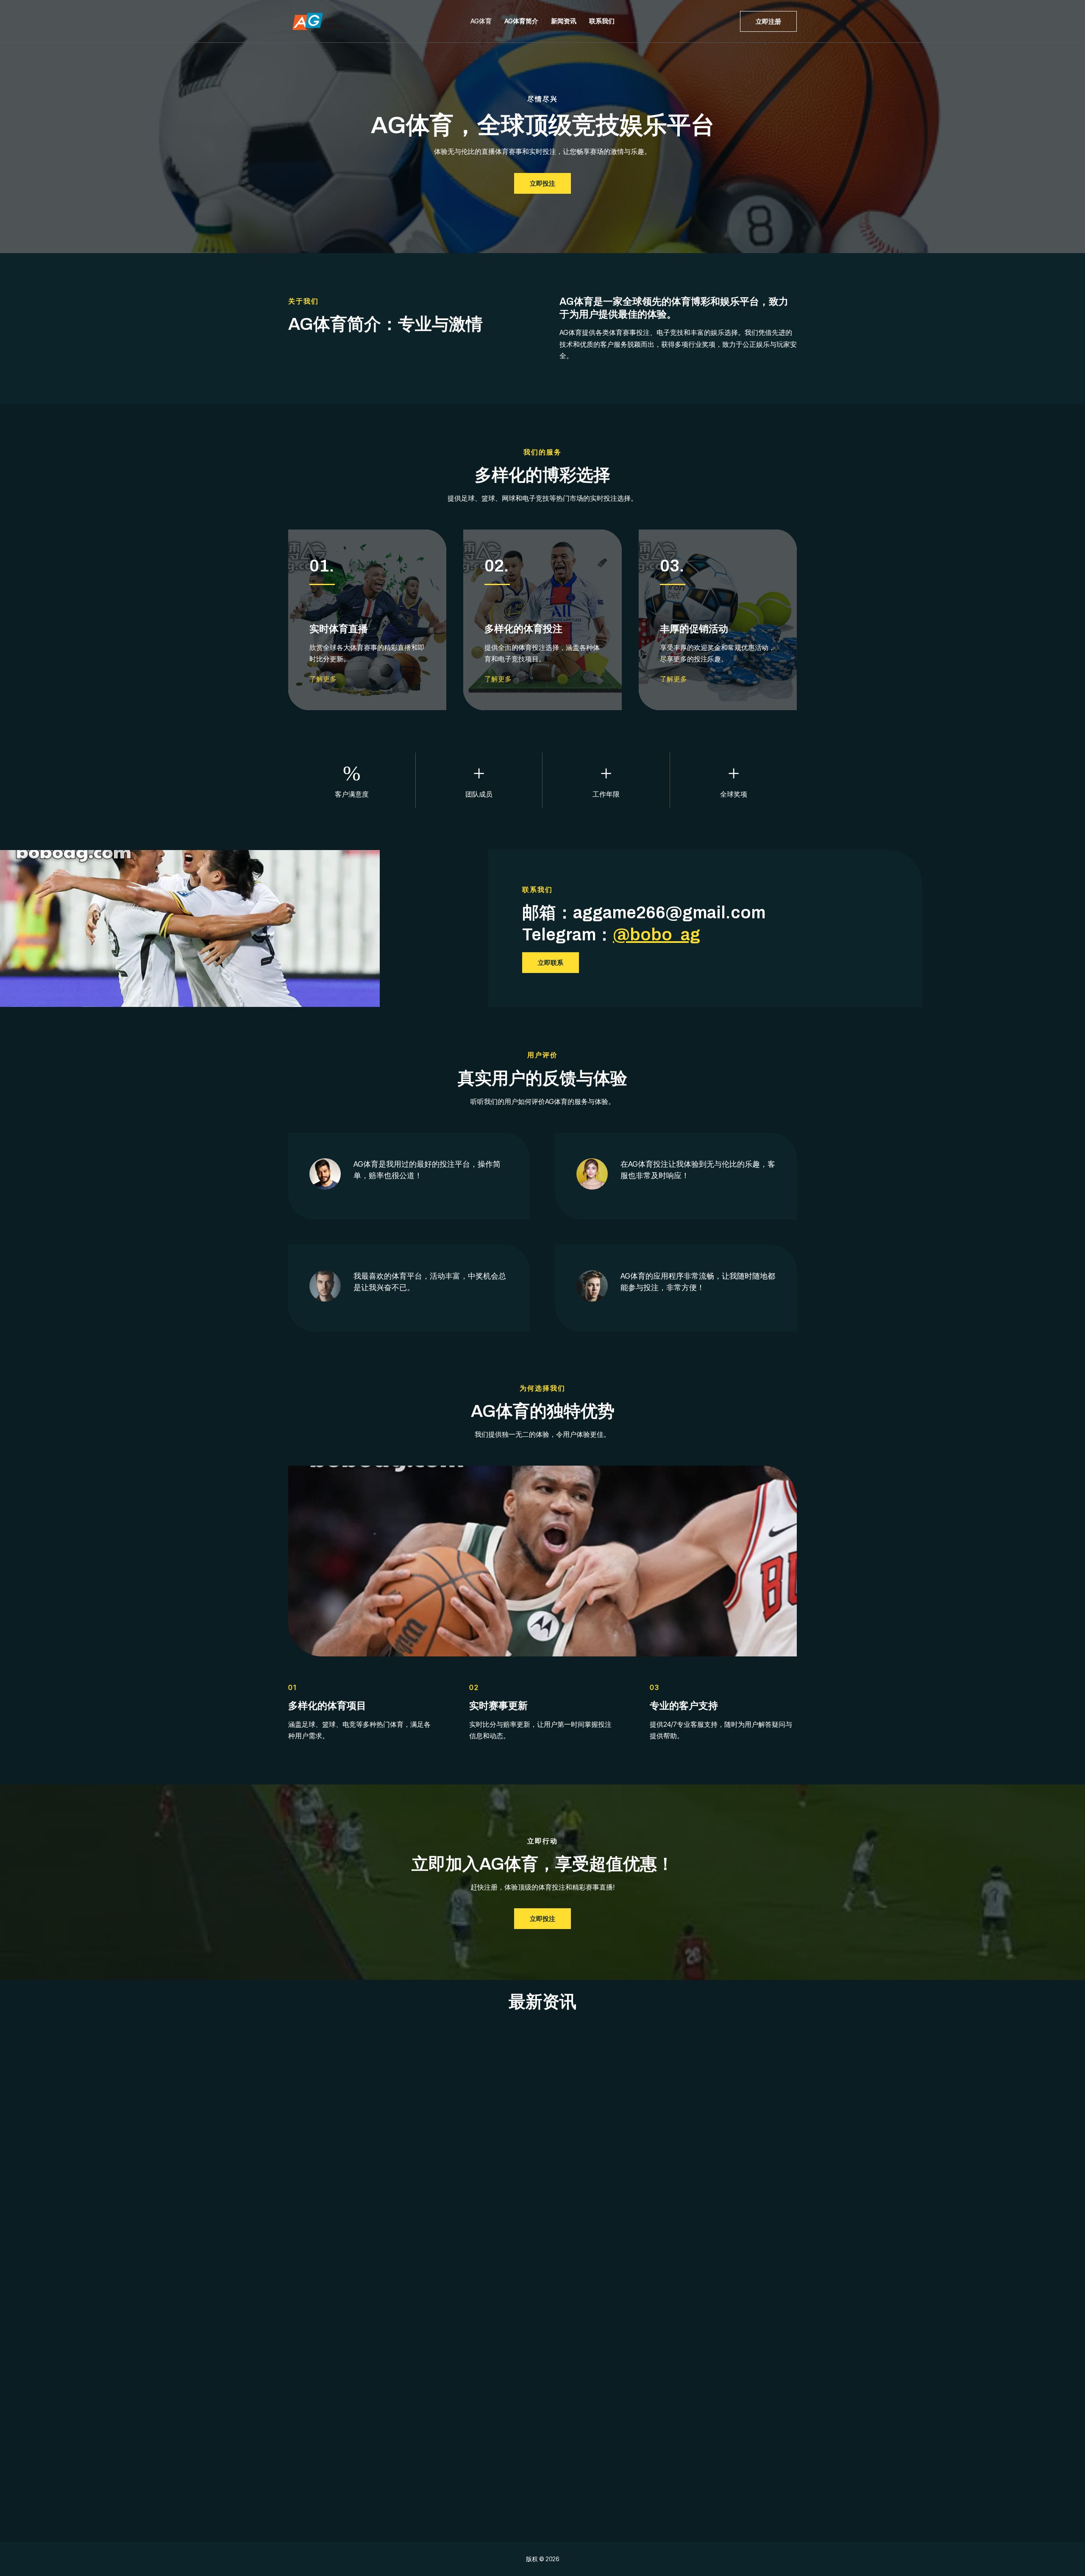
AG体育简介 (521, 21)
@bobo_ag (657, 935)
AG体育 (481, 21)
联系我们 (602, 21)
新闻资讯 (564, 21)
